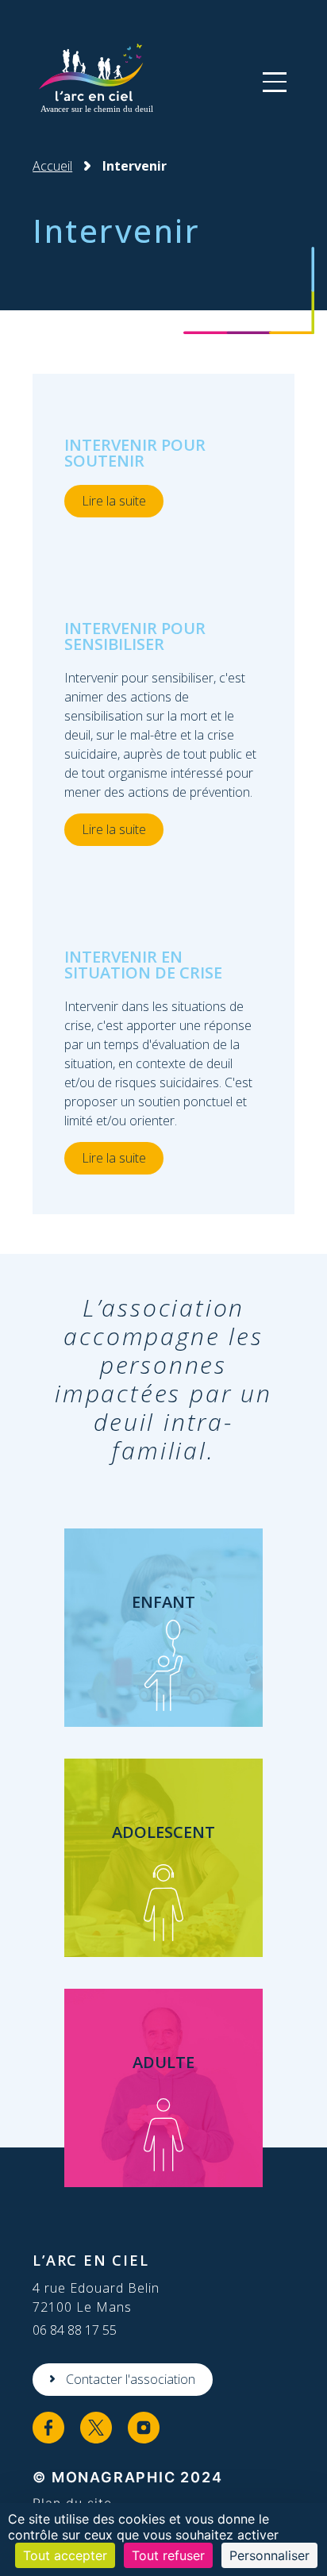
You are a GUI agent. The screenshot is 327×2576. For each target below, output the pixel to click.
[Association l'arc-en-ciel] (94, 81)
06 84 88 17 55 (75, 2330)
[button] (275, 82)
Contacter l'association (131, 2379)
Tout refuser (168, 2555)
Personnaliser (269, 2555)
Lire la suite (114, 501)
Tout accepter (65, 2555)
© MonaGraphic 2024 (127, 2477)
